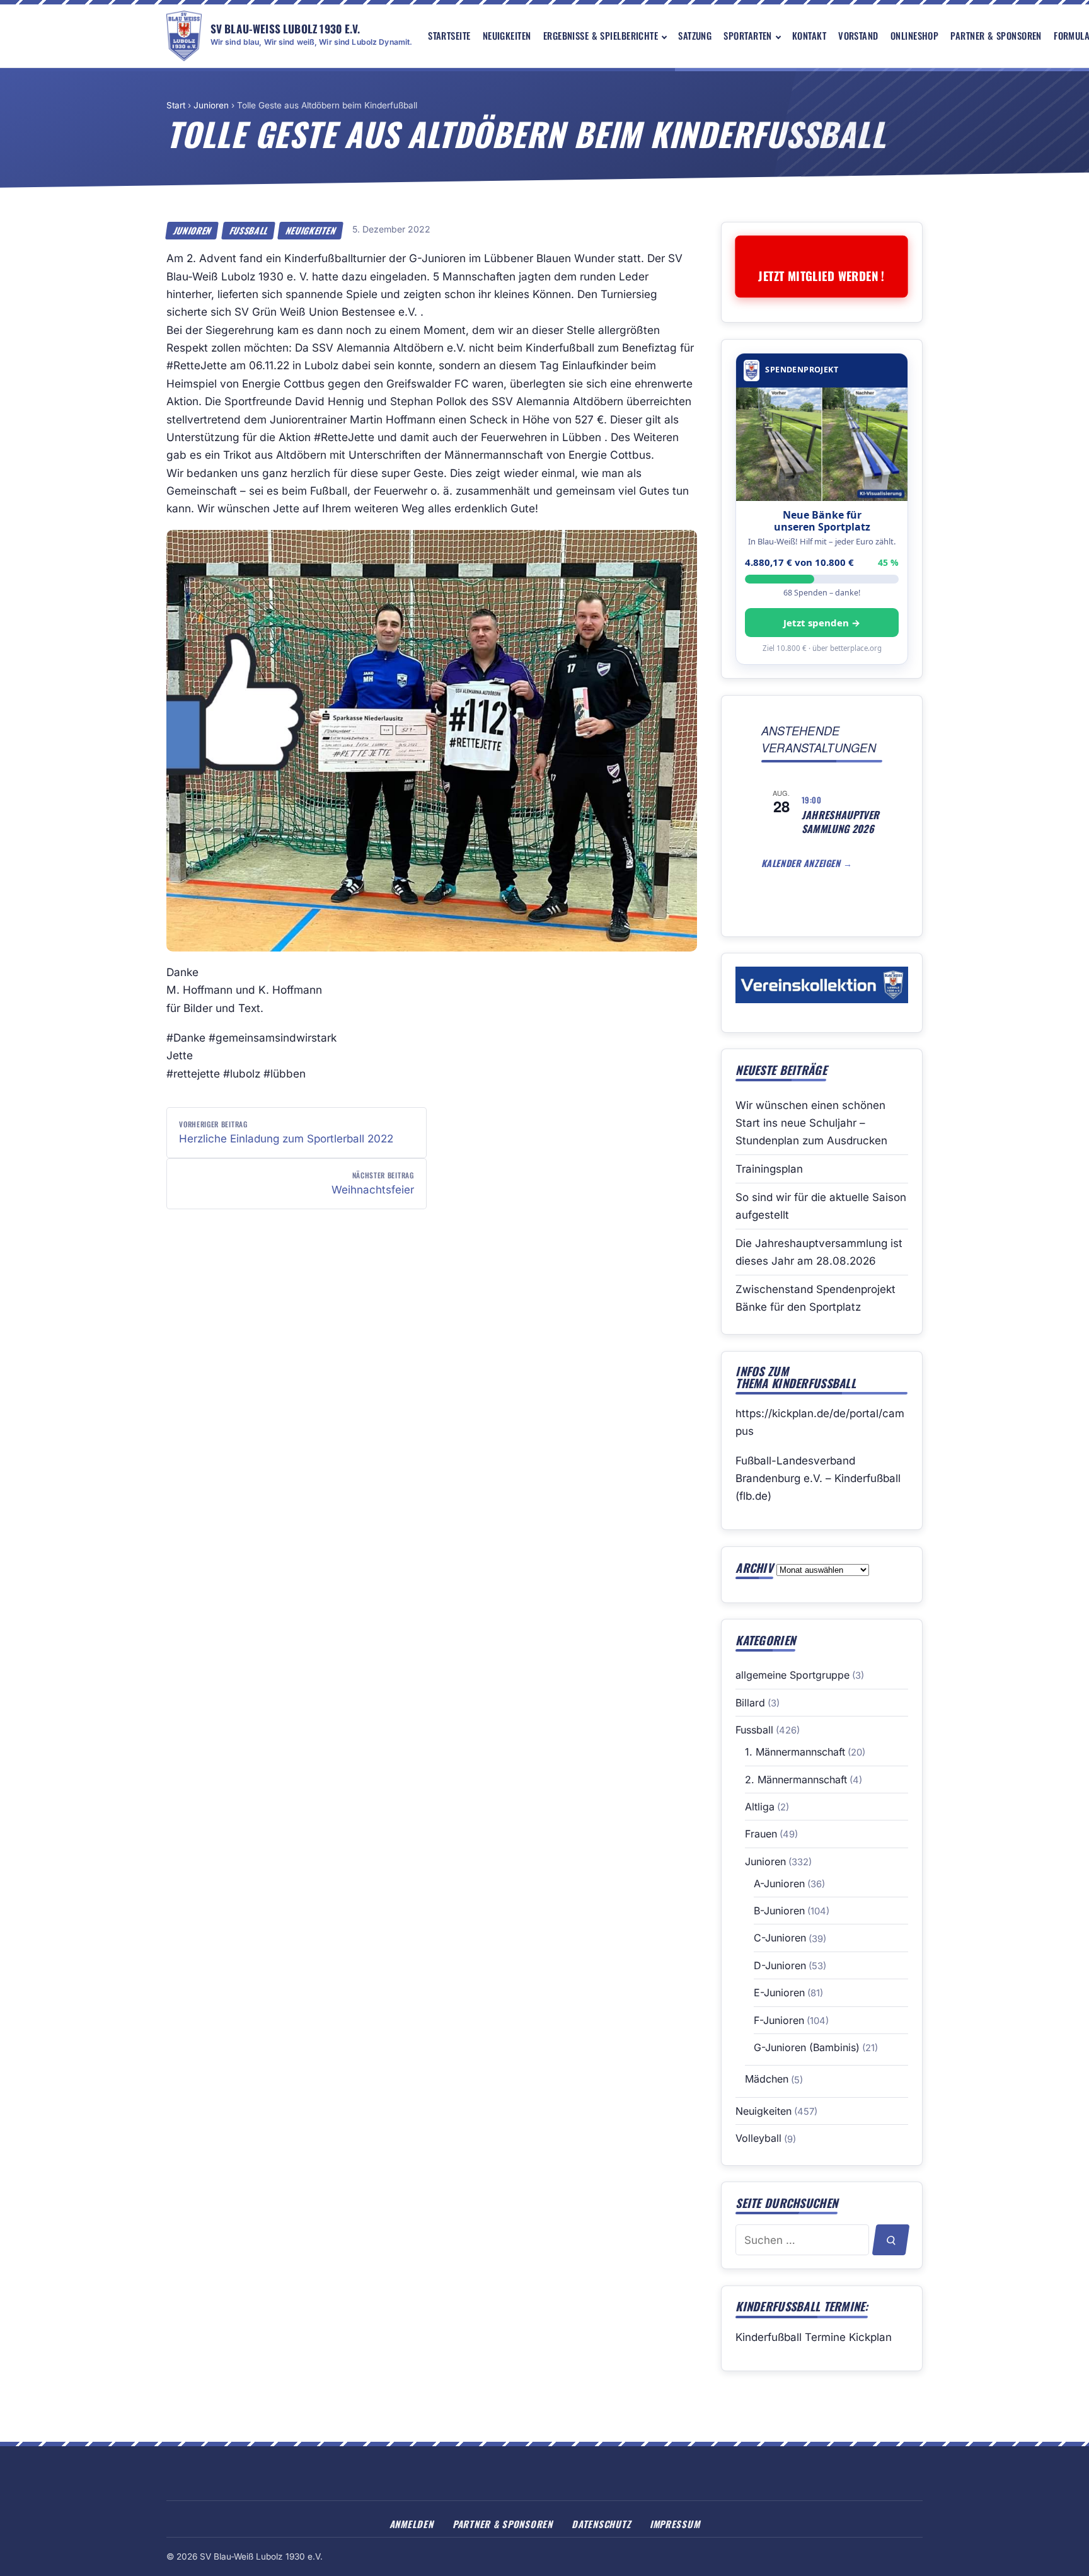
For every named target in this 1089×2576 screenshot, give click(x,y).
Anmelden (412, 2524)
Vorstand (858, 35)
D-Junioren (780, 1965)
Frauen (761, 1834)
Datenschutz (601, 2524)
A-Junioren (779, 1883)
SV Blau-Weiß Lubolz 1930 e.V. (285, 28)
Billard (750, 1703)
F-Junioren (779, 2020)
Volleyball (758, 2138)
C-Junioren (780, 1938)
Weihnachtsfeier (373, 1183)
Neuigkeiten (507, 35)
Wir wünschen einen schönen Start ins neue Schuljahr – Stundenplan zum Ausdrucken (811, 1123)
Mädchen (767, 2079)
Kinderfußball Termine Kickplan (814, 2337)
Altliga (760, 1807)
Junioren (211, 105)
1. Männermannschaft (795, 1752)
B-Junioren (779, 1911)
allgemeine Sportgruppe (792, 1675)
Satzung (695, 35)
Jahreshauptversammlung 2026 (840, 822)
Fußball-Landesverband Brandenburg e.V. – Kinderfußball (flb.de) (818, 1478)
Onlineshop (914, 35)
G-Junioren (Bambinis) (807, 2047)
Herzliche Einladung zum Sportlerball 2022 (286, 1132)
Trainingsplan (769, 1169)
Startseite (449, 35)
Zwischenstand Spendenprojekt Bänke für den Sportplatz (815, 1298)
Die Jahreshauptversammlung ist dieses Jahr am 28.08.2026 (819, 1252)
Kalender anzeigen (802, 863)
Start (176, 105)
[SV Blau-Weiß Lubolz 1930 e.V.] (184, 36)
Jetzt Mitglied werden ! (822, 276)
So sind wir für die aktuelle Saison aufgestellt (821, 1206)
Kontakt (809, 35)
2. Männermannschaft (796, 1780)
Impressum (675, 2524)
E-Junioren (779, 1992)
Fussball (249, 231)
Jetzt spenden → (822, 623)
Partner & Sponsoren (996, 35)
